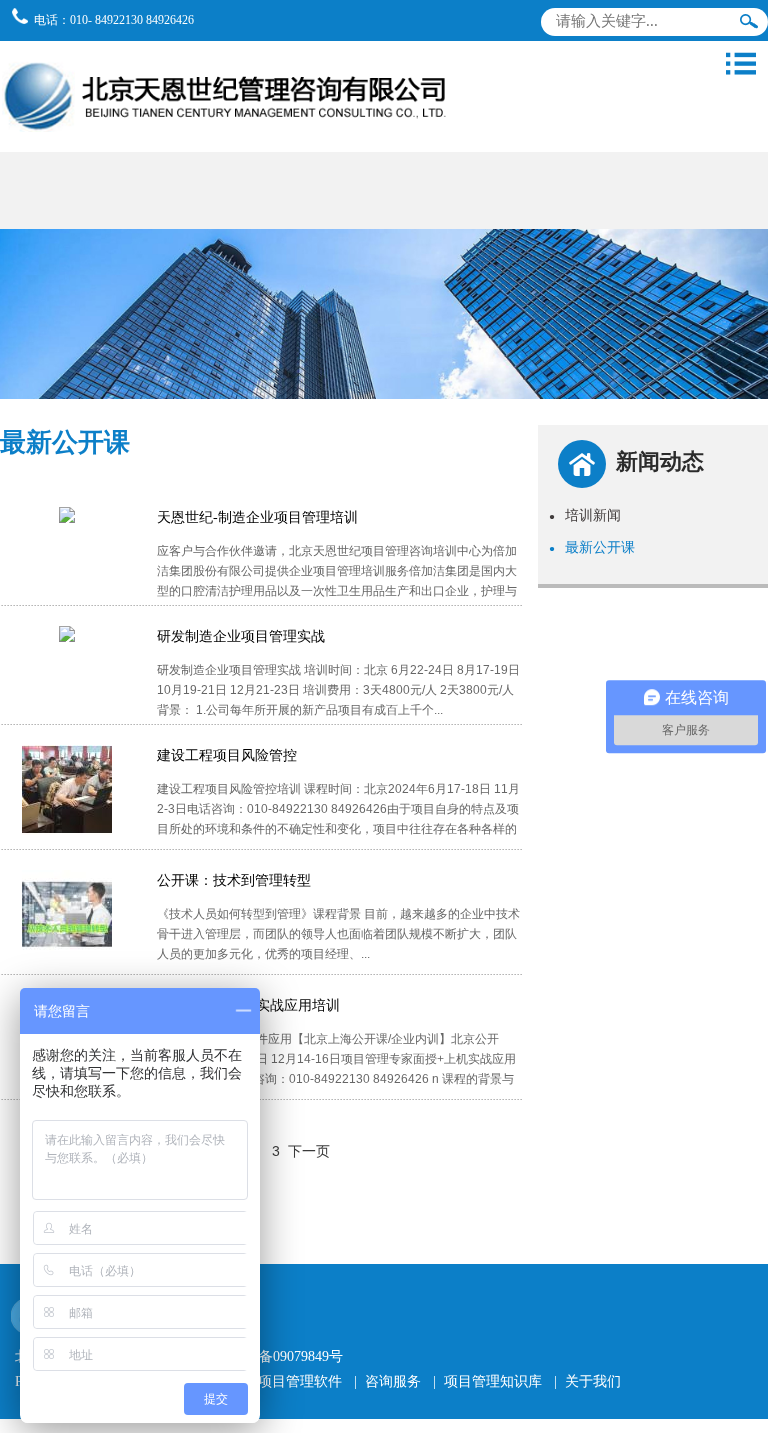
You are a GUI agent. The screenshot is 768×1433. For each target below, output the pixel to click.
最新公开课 (592, 547)
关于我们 (593, 1381)
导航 (741, 64)
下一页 (309, 1151)
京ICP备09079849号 (283, 1356)
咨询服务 (393, 1381)
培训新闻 (585, 515)
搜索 (749, 25)
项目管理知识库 (493, 1381)
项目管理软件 (300, 1381)
